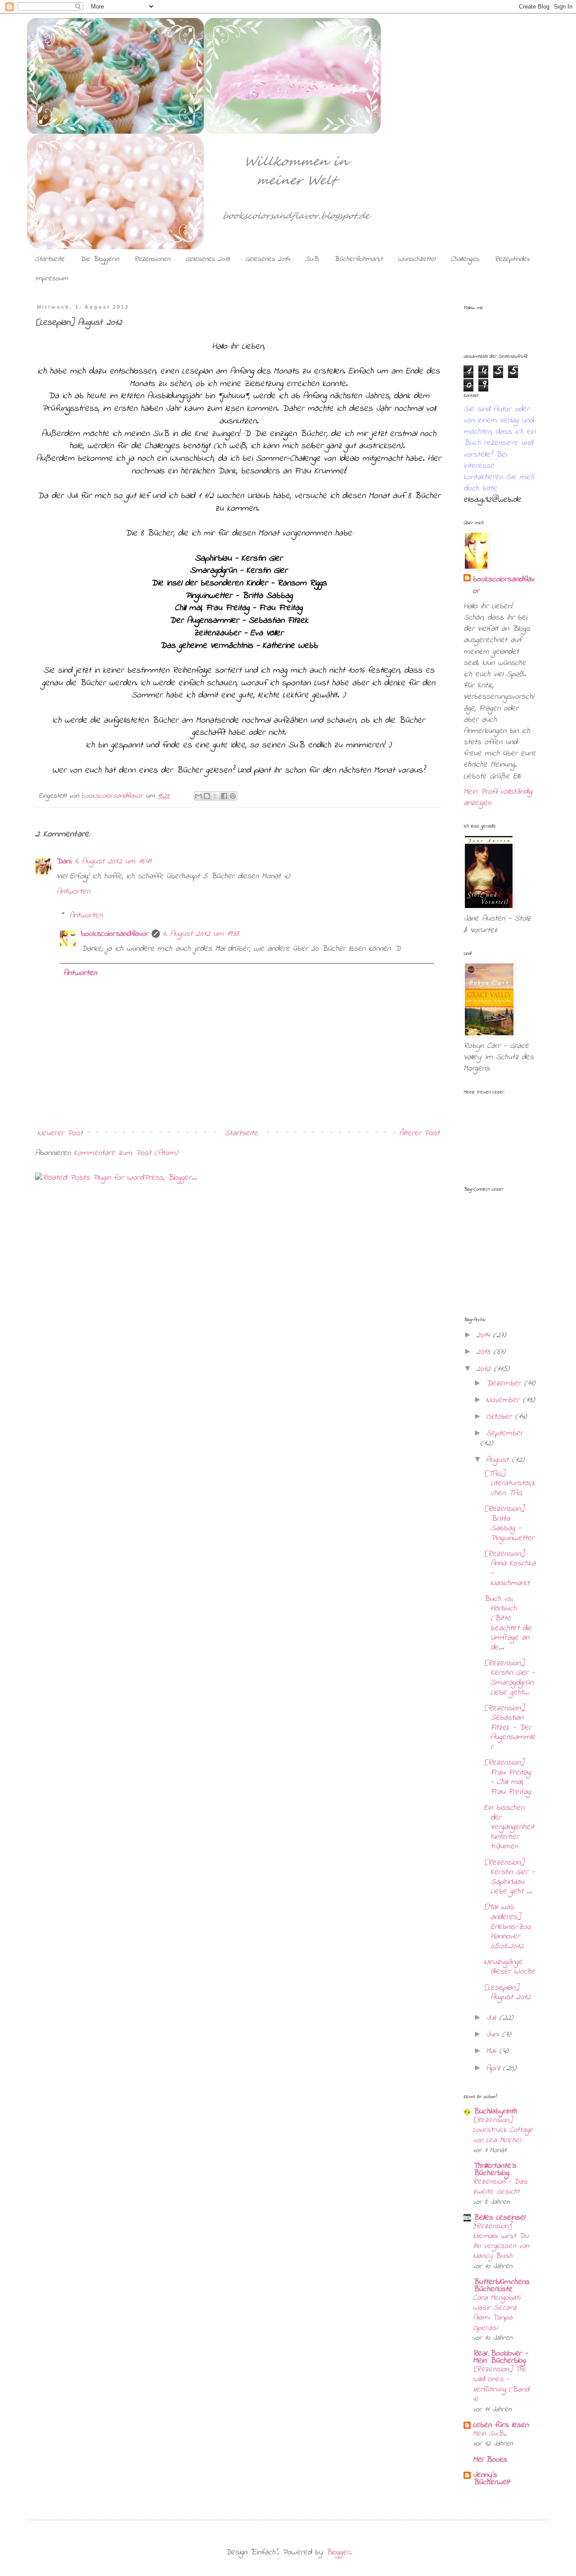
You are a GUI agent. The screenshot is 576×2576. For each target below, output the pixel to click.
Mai (493, 2051)
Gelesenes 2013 (208, 259)
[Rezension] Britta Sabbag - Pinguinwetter (509, 1524)
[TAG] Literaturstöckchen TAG (509, 1484)
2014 (484, 1335)
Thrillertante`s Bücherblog (495, 2170)
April (494, 2068)
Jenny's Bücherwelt (491, 2479)
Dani (64, 862)
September (504, 1434)
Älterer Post (419, 1133)
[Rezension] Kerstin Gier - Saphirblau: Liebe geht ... (509, 1877)
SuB (312, 259)
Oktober (500, 1417)
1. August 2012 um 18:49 (112, 862)
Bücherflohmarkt (358, 259)
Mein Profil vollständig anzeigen (498, 798)
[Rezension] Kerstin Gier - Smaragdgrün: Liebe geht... (509, 1678)
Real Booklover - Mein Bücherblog (500, 2357)
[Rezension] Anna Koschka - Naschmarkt (510, 1569)
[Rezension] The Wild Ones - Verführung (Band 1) (501, 2384)
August (499, 1460)
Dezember (505, 1384)
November (504, 1400)
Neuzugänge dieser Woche (509, 1967)
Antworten (73, 892)
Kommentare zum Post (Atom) (126, 1153)
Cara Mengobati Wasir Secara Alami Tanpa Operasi (497, 2313)
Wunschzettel (416, 259)
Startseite (49, 259)
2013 (485, 1352)
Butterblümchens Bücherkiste (501, 2286)
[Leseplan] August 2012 (507, 1993)
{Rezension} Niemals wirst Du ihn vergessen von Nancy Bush (501, 2241)
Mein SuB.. (490, 2434)
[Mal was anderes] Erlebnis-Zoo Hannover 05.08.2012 (507, 1927)
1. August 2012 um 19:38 (201, 934)
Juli (493, 2018)
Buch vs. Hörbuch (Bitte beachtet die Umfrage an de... (508, 1623)
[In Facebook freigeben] (224, 796)
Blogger (338, 2553)
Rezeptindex (512, 259)
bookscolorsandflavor (115, 934)
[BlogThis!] (207, 796)
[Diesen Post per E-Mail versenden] (198, 796)
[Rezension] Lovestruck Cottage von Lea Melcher (503, 2130)
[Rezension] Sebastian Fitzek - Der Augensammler (510, 1728)
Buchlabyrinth (495, 2112)
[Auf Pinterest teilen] (233, 796)
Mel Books (490, 2460)
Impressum (52, 279)
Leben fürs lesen (501, 2425)
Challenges (465, 259)
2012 (485, 1369)
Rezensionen (152, 259)
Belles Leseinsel (499, 2218)
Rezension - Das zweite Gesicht (500, 2187)
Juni (494, 2035)
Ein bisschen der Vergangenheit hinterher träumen (509, 1827)
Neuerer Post (60, 1133)
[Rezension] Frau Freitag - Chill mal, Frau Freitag (507, 1778)
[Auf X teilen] (216, 796)
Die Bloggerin (99, 259)
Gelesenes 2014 (268, 259)
